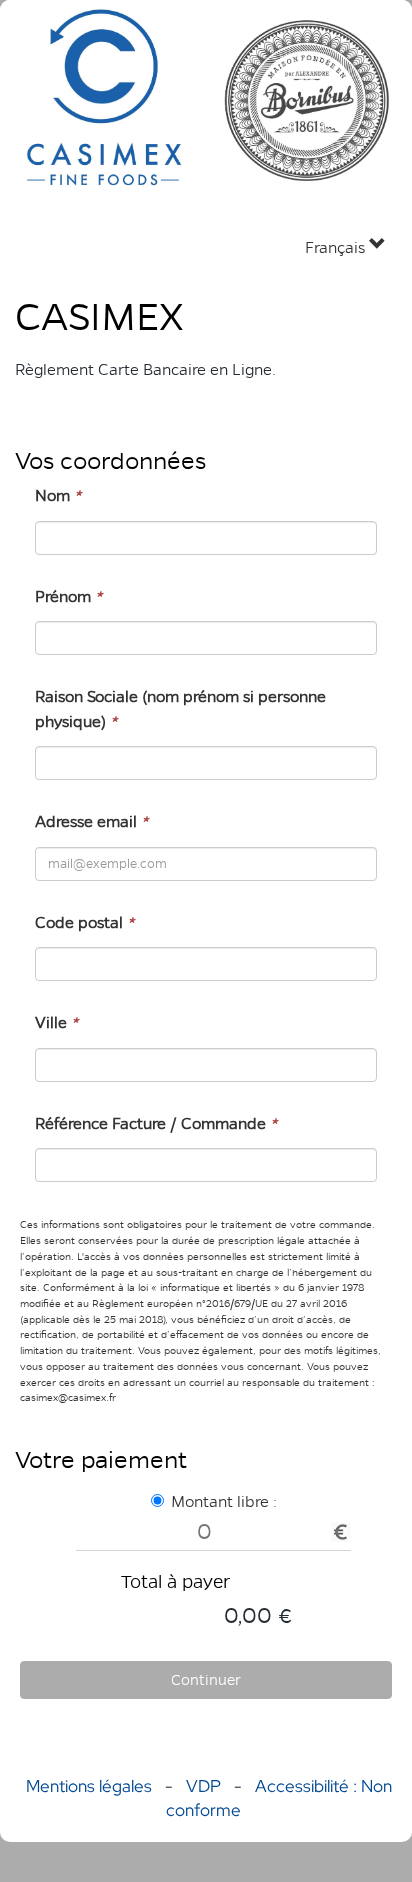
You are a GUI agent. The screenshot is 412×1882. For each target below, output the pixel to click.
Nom (58, 495)
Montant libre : (224, 1501)
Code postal (84, 922)
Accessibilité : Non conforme (279, 1798)
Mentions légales (89, 1786)
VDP (205, 1786)
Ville (56, 1022)
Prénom (68, 596)
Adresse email (91, 821)
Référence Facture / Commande (156, 1123)
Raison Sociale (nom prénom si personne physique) (180, 708)
